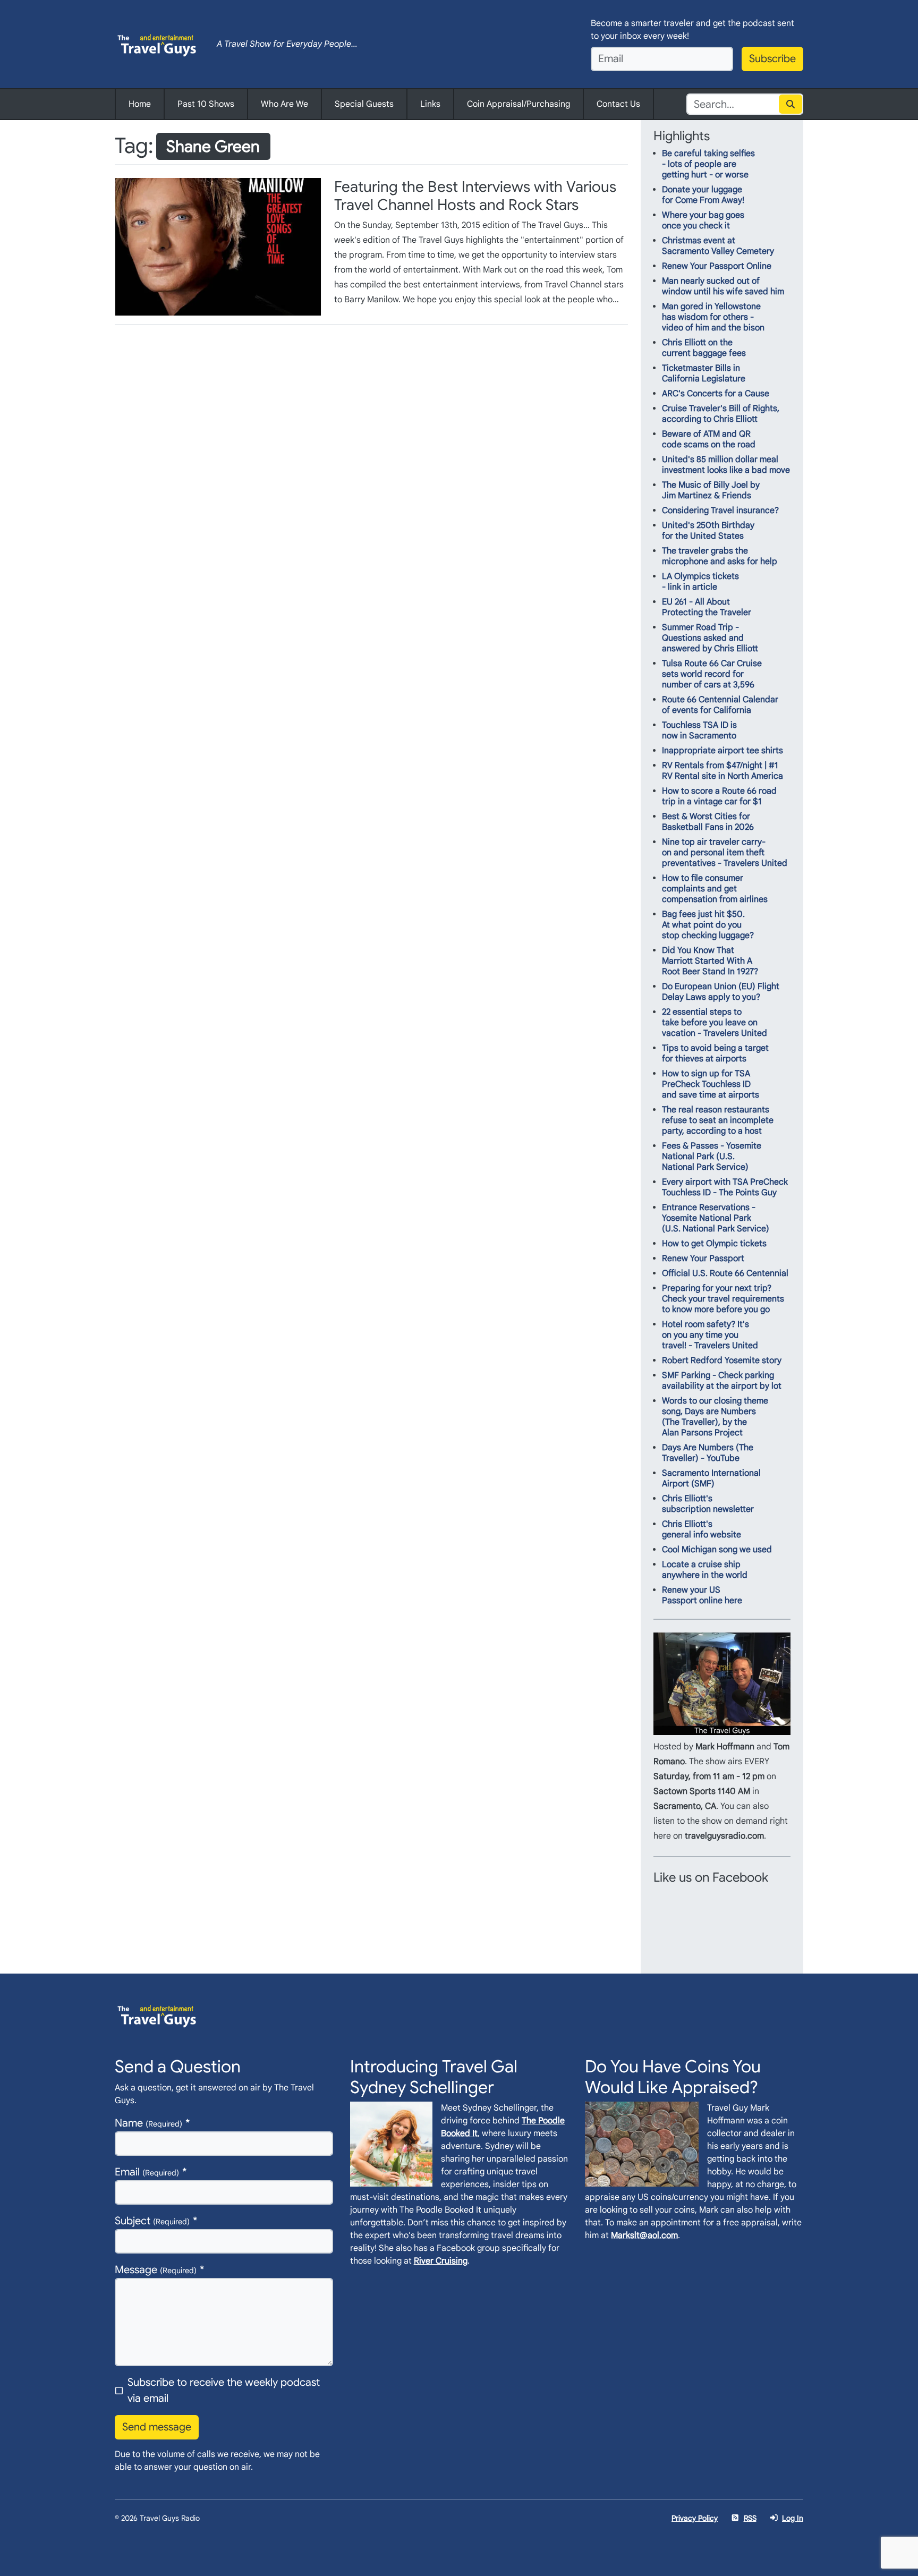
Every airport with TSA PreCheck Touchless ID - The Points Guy (725, 1187)
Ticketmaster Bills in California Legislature (704, 373)
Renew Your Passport (703, 1259)
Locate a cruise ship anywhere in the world (705, 1570)
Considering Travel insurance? (720, 511)
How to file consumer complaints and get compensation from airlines (715, 889)
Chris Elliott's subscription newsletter (708, 1504)
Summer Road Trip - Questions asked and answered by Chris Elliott (710, 638)
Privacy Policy (695, 2518)
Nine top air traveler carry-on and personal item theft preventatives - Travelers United (725, 853)
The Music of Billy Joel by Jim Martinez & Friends (711, 490)
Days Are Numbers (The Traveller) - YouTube (708, 1453)
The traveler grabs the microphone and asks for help (720, 556)
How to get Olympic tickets (714, 1244)
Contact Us (618, 104)
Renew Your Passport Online (717, 266)
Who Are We (284, 104)
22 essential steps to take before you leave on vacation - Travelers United (715, 1023)
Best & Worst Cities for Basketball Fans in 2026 (708, 822)
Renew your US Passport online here (702, 1595)
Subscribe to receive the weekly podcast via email (224, 2390)
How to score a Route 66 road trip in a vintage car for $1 (719, 796)
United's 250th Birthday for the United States (708, 531)
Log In (793, 2518)
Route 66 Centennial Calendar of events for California (720, 705)
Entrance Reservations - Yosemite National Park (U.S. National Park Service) (716, 1218)
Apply (791, 104)
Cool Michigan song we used (717, 1550)
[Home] (157, 44)
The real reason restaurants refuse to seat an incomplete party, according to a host (718, 1120)
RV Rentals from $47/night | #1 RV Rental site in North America (722, 771)
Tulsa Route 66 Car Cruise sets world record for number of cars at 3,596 (712, 674)
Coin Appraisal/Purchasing (518, 104)
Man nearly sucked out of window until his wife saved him (723, 286)
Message (156, 2270)
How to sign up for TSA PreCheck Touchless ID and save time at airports (711, 1084)
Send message (157, 2427)
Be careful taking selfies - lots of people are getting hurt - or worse (708, 164)
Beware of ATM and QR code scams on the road (709, 439)
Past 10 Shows (206, 104)
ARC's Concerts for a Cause (716, 394)
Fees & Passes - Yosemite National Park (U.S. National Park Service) (712, 1157)
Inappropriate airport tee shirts (722, 751)
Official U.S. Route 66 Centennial (725, 1273)
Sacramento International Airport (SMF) (711, 1478)
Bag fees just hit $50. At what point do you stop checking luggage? (708, 925)
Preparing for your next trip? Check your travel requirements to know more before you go (723, 1299)
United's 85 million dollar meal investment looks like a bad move (726, 465)
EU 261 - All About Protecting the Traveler (707, 607)
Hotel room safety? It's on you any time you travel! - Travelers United (710, 1335)
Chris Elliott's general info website (702, 1529)
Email (147, 2172)
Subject (152, 2221)
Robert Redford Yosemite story (722, 1361)
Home (140, 104)
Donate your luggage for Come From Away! (703, 195)
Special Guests (364, 104)
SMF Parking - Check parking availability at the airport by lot (722, 1381)
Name (148, 2123)
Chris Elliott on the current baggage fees (704, 348)
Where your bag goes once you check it (703, 220)
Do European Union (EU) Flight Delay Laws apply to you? (721, 992)
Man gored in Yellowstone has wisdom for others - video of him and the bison (713, 317)
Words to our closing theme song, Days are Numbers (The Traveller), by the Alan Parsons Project (715, 1417)
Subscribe (772, 59)
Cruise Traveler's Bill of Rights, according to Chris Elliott (721, 414)
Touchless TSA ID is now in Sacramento (699, 730)
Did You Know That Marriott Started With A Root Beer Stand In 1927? (710, 961)
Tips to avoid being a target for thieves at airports (715, 1053)
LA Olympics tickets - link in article (700, 582)
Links (430, 104)
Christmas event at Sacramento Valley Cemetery (718, 246)
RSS (750, 2518)
